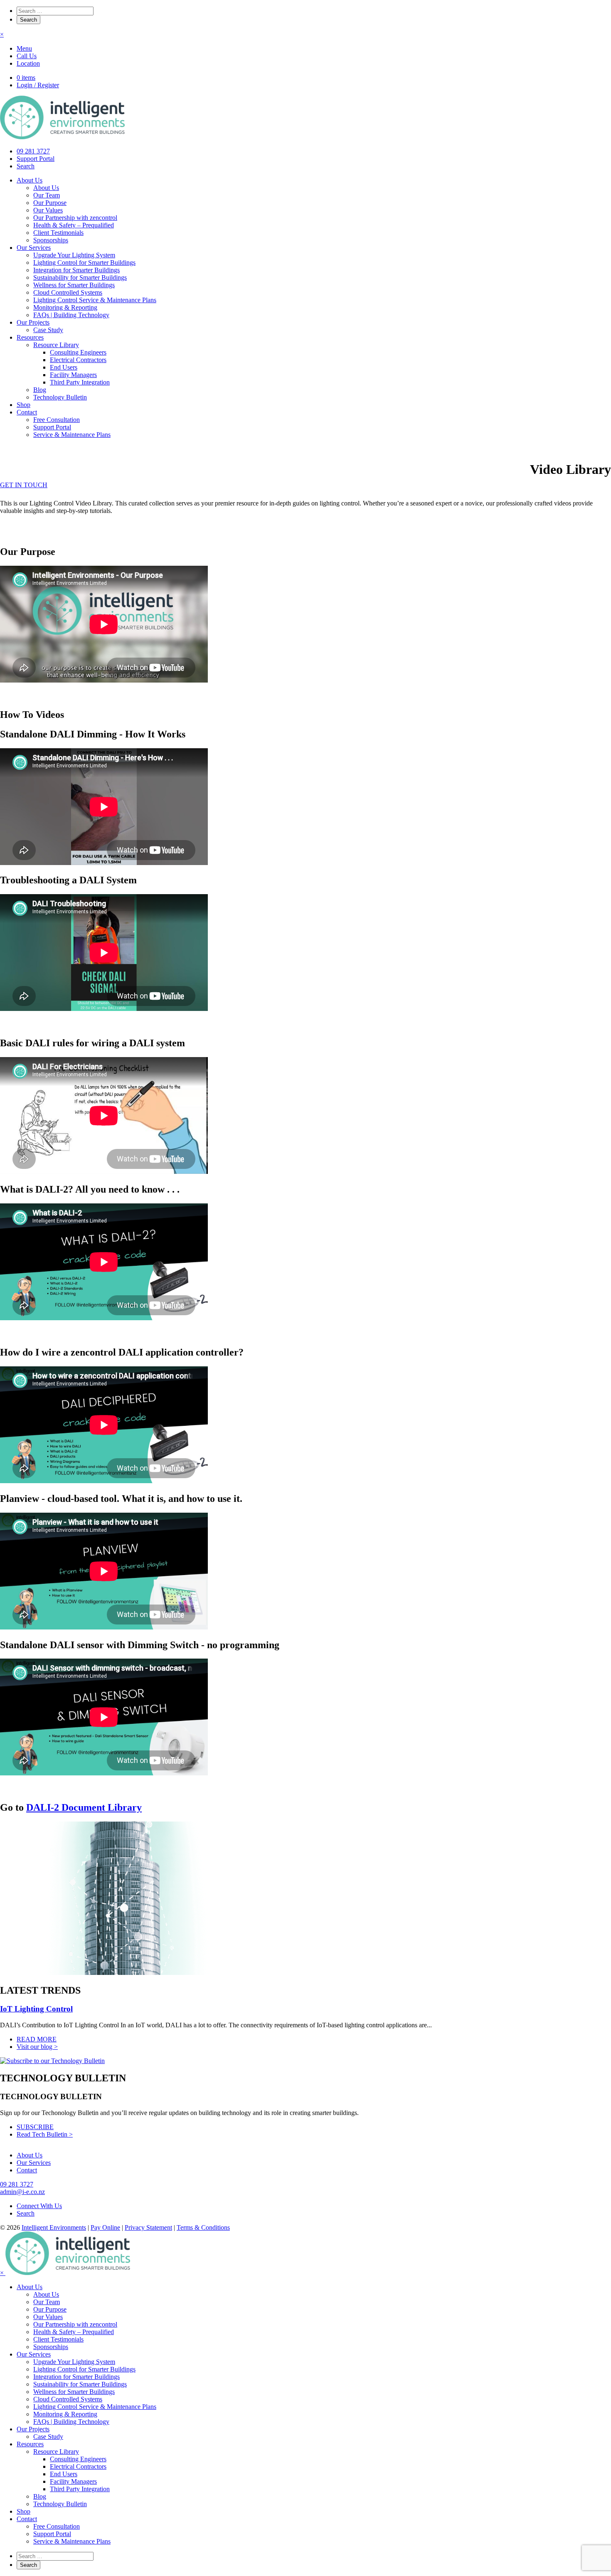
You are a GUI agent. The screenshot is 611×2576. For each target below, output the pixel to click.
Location (28, 63)
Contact (27, 412)
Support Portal (36, 159)
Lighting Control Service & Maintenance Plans (95, 300)
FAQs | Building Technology (71, 315)
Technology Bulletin (60, 397)
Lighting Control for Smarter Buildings (84, 263)
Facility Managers (73, 375)
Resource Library (56, 345)
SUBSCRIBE (35, 2127)
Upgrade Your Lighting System (74, 255)
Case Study (48, 330)
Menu (24, 48)
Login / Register (38, 85)
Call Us (27, 56)
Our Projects (33, 322)
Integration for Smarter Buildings (76, 270)
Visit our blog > (37, 2047)
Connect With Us (39, 2206)
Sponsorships (51, 240)
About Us (30, 180)
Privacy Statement (148, 2227)
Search (26, 166)
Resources (30, 337)
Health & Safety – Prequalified (74, 225)
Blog (40, 390)
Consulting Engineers (78, 352)
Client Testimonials (58, 233)
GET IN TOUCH (24, 485)
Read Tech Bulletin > (45, 2134)
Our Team (47, 195)
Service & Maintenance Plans (72, 435)
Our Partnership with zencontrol (75, 218)
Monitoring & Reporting (65, 307)
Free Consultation (57, 420)
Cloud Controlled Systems (68, 292)
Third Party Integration (80, 382)
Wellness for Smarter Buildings (74, 285)
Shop (23, 405)
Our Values (48, 210)
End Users (64, 367)
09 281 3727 (33, 151)
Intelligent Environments (54, 2227)
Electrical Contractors (78, 360)
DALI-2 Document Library (84, 1807)
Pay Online (105, 2227)
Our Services (34, 248)
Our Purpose (50, 203)
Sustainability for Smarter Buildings (80, 277)
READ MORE (37, 2039)
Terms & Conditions (203, 2227)
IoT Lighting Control (36, 2009)
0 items (26, 78)
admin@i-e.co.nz (22, 2192)
